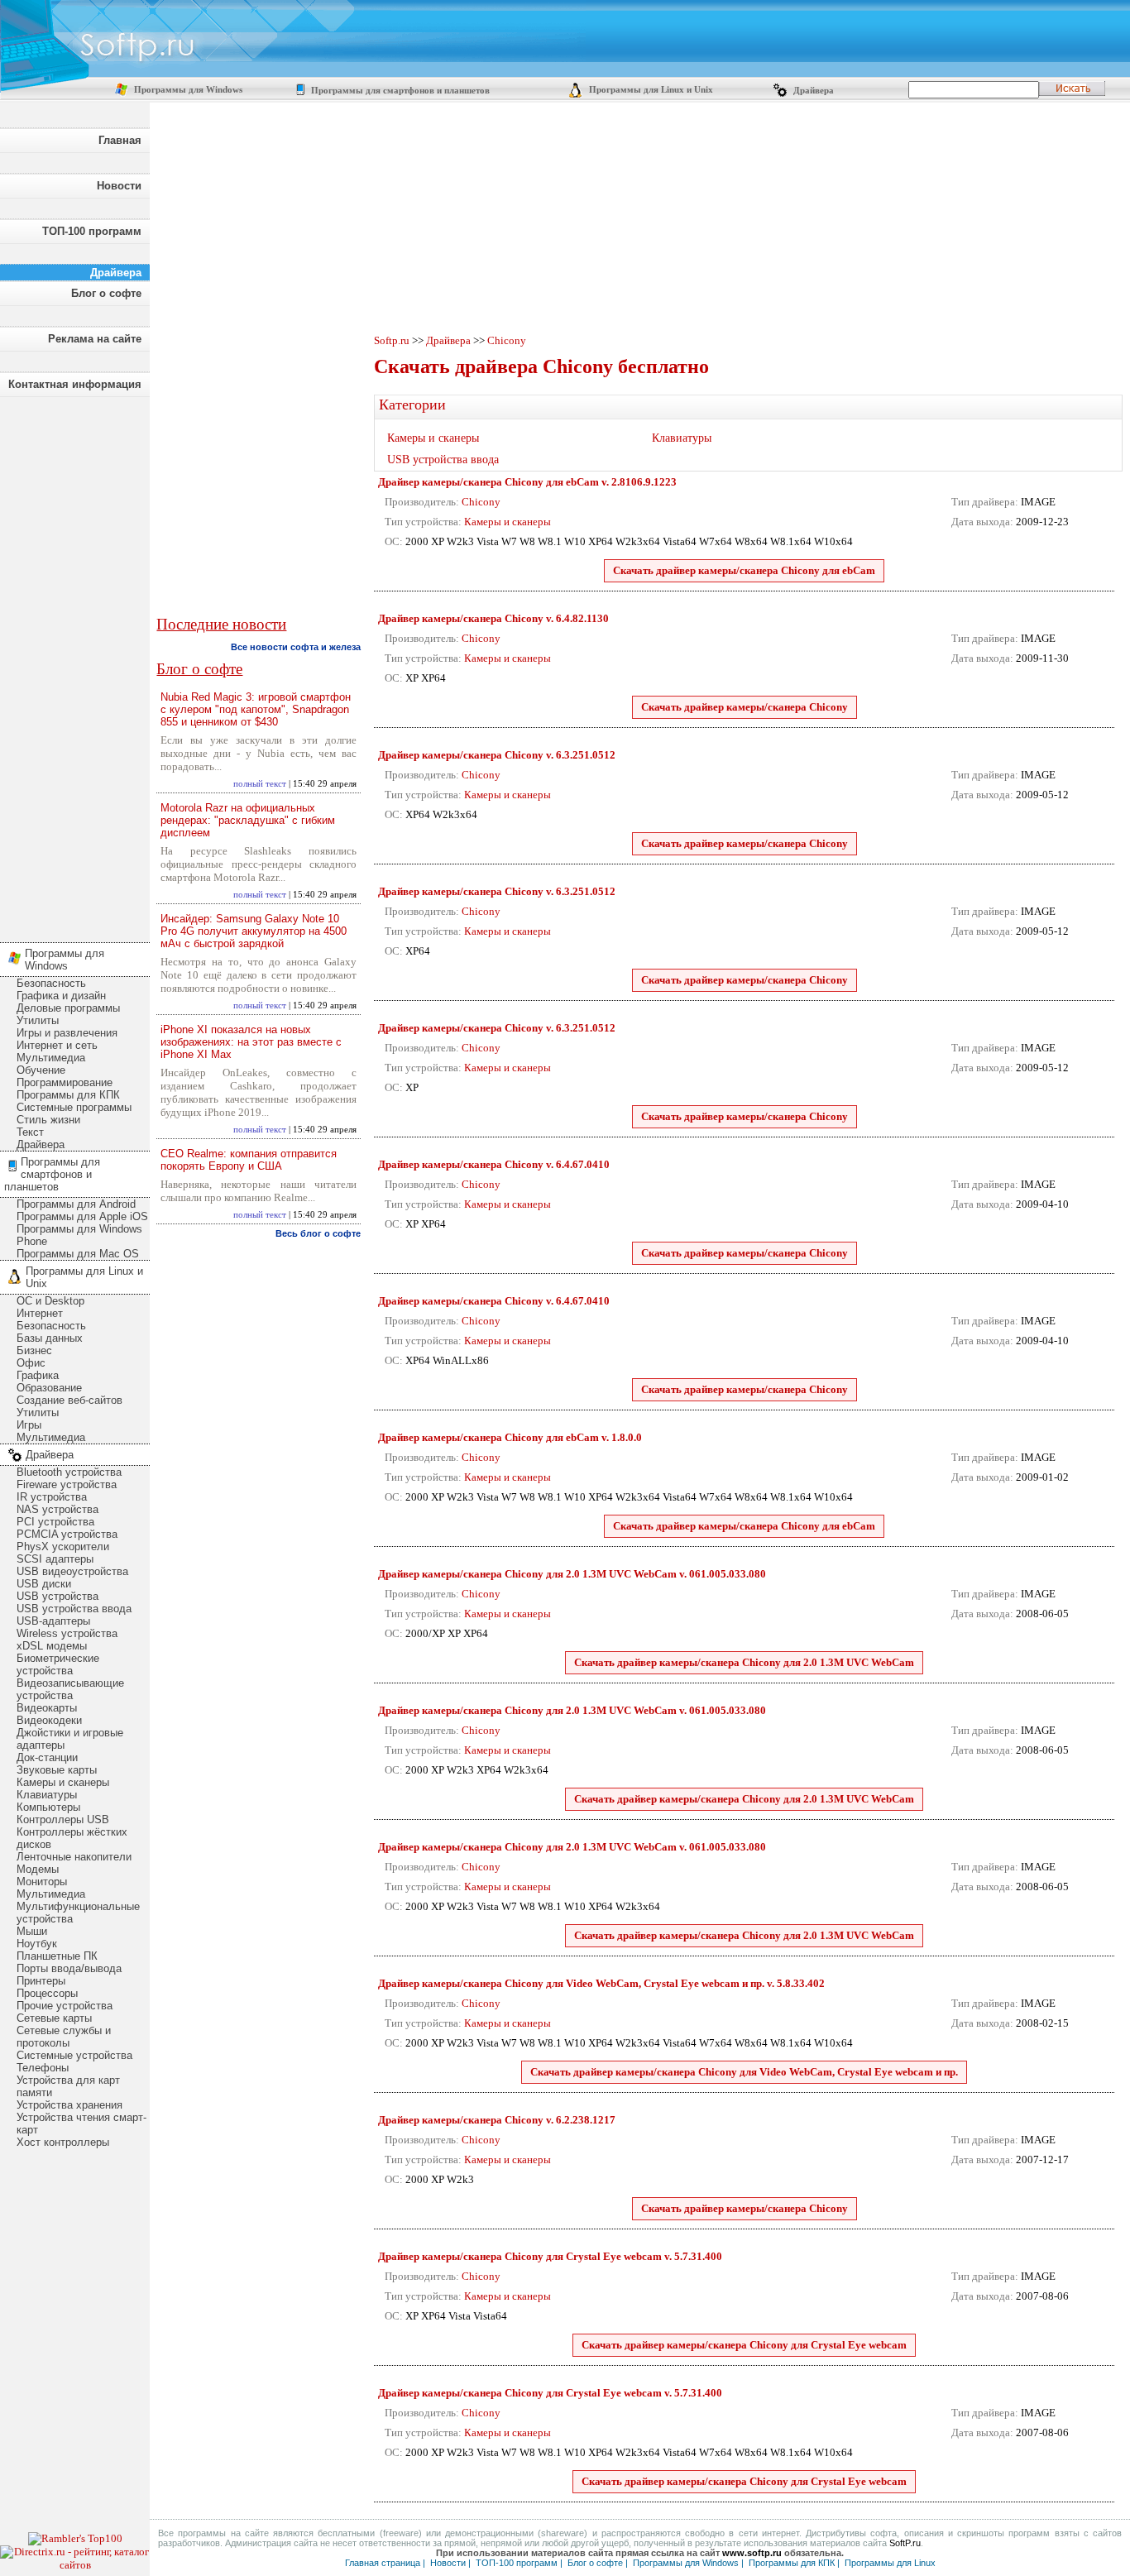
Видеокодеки (49, 1720)
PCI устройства (55, 1522)
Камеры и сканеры (63, 1782)
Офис (31, 1363)
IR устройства (52, 1497)
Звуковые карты (57, 1770)
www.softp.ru (752, 2553)
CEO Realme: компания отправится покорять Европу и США (249, 1160)
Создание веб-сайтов (69, 1400)
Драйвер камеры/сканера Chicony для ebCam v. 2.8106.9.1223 (527, 482)
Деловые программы (68, 1008)
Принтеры (41, 1981)
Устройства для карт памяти (68, 2086)
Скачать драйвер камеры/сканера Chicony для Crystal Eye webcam (744, 2345)
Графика (38, 1375)
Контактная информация (75, 384)
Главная (120, 140)
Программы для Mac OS (78, 1254)
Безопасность (51, 983)
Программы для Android (76, 1204)
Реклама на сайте (95, 339)
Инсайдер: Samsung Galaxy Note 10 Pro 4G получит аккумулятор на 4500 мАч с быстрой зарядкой (254, 931)
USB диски (44, 1584)
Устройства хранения (69, 2105)
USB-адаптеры (53, 1621)
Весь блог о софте (318, 1233)
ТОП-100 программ (92, 231)
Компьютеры (48, 1807)
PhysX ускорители (63, 1547)
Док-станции (47, 1757)
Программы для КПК (68, 1095)
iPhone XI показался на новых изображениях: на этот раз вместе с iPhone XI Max (251, 1042)
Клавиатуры (47, 1795)
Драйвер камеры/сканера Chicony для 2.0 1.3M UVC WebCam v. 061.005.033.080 (572, 1574)
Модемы (38, 1869)
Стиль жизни (48, 1120)
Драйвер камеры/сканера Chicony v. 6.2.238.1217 (497, 2120)
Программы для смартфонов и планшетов (399, 91)
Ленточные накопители (74, 1857)
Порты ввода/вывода (69, 1968)
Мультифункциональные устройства (78, 1913)
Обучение (41, 1070)
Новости (119, 186)
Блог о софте (106, 293)
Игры (29, 1425)
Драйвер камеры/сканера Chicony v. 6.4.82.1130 (493, 618)
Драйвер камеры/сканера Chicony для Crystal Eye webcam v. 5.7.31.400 (550, 2256)
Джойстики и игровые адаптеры (70, 1739)
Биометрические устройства (58, 1664)
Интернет (40, 1313)
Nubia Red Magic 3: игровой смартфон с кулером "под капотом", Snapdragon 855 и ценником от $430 (256, 709)
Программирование (65, 1082)
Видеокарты (47, 1708)
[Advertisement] (74, 665)
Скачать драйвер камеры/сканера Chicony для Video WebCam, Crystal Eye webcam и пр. (744, 2072)
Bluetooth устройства (69, 1472)
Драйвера (812, 91)
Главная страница (383, 2563)
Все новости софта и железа (296, 647)
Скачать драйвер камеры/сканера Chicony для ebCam (744, 570)
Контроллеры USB (63, 1819)
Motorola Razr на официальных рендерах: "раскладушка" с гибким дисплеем (248, 820)
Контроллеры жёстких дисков (72, 1838)
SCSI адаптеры (55, 1559)
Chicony (507, 340)
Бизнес (34, 1350)
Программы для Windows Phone (79, 1235)
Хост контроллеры (63, 2142)
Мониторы (42, 1882)
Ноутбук (37, 1944)
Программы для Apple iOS (82, 1216)
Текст (30, 1132)
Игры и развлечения (67, 1033)
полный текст (260, 784)
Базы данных (50, 1338)
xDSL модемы (52, 1646)
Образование (49, 1388)
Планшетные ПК (57, 1956)
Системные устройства (74, 2055)
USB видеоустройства (72, 1571)
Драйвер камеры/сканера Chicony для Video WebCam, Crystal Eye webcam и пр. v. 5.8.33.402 (601, 1983)
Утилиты (38, 1020)
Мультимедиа (51, 1058)
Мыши (32, 1931)
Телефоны (43, 2068)
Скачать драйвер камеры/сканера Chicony (745, 707)
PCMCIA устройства (67, 1534)
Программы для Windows (187, 90)
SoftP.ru (905, 2543)
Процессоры (47, 1993)
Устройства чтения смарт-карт (81, 2124)
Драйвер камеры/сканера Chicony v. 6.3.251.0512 (497, 755)
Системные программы (74, 1107)
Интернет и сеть (57, 1045)
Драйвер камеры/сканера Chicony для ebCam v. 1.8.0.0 (510, 1437)
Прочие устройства (65, 2006)
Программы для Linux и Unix (650, 90)
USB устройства (57, 1596)
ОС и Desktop (50, 1301)
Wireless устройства (67, 1633)
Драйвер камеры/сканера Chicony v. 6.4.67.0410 (494, 1164)
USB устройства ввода (74, 1609)
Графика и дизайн (61, 996)
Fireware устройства (67, 1484)
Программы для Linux (890, 2563)
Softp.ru (392, 340)
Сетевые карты (54, 2018)
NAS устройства (57, 1509)
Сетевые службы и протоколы (64, 2037)
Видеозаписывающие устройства (70, 1689)
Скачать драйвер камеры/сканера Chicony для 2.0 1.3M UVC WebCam (744, 1662)
